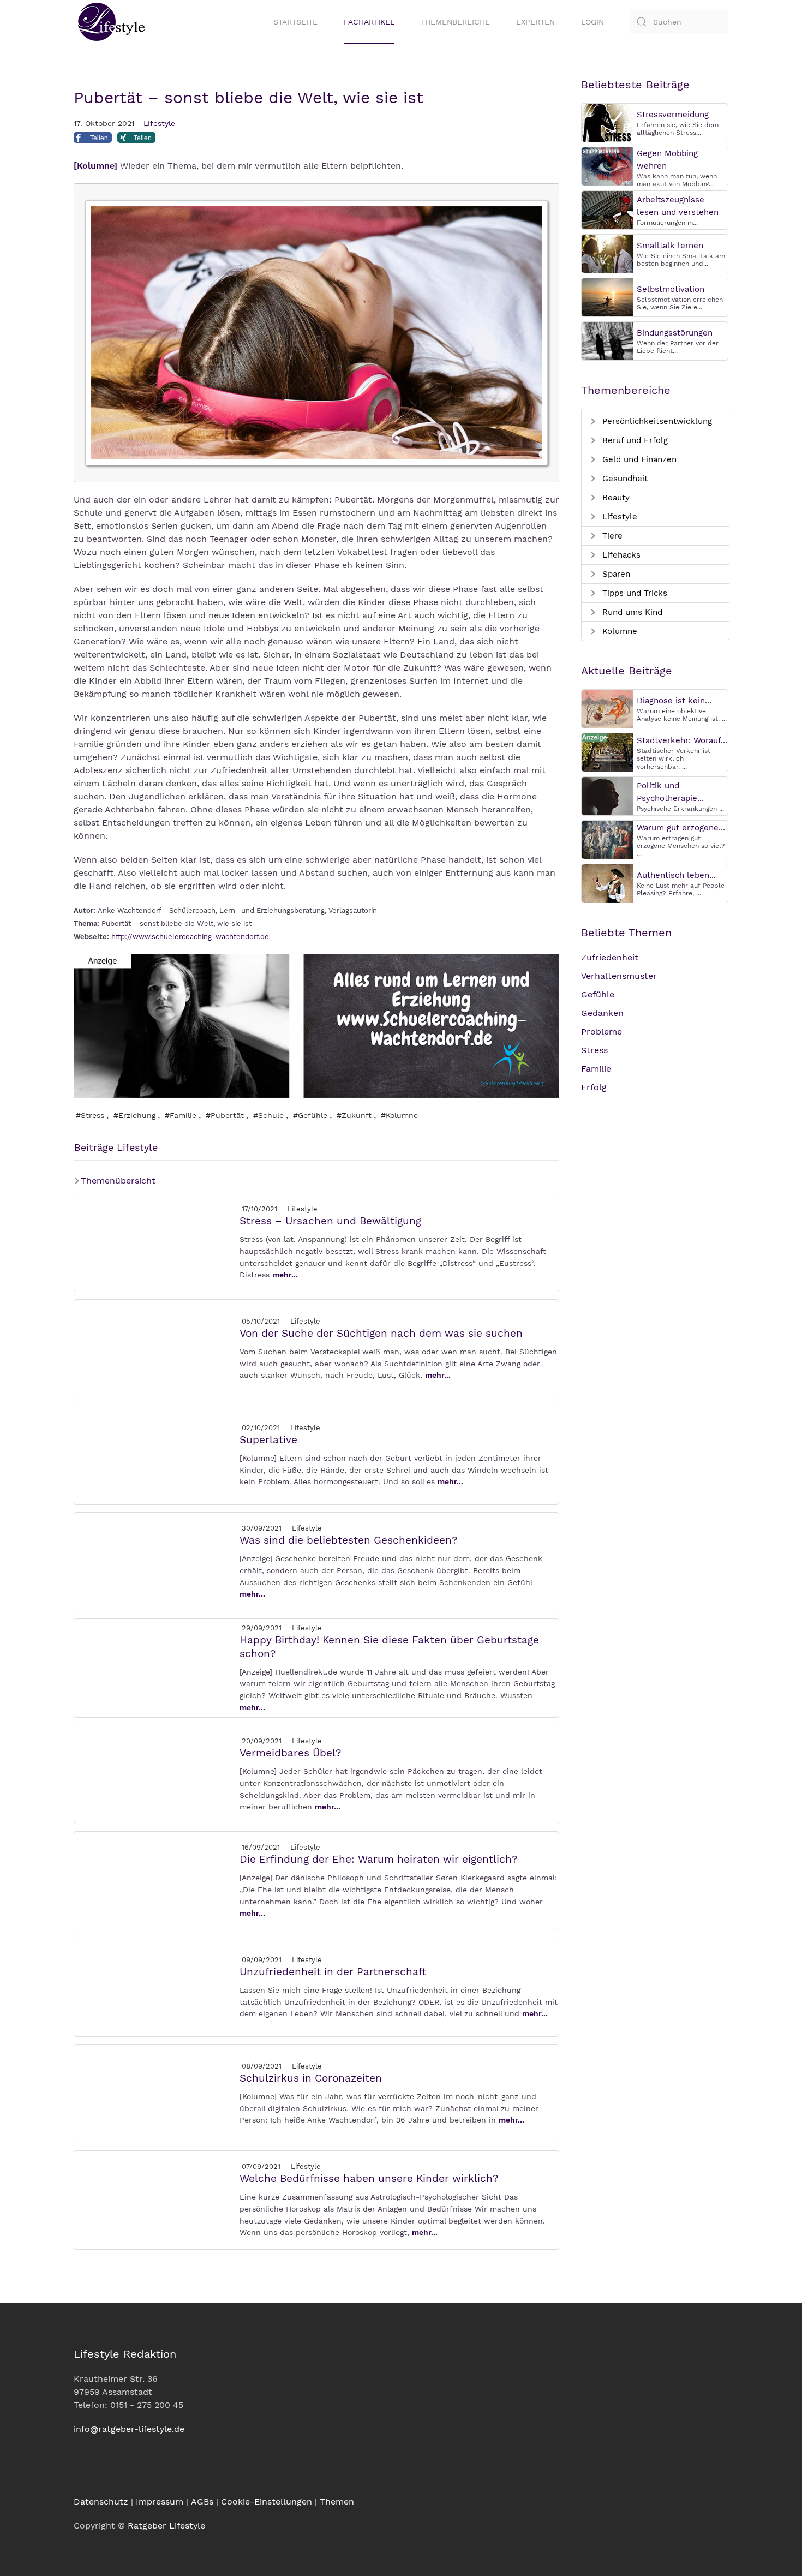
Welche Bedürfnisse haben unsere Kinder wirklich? (369, 2178)
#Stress (90, 1115)
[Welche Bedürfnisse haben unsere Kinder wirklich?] (156, 2199)
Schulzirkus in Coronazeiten (311, 2078)
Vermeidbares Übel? (290, 1753)
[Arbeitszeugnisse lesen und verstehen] (607, 209)
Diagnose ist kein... (674, 701)
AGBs (202, 2502)
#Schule (268, 1115)
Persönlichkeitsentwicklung (656, 421)
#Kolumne (399, 1115)
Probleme (601, 1032)
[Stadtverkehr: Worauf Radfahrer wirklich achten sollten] (607, 752)
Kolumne (618, 631)
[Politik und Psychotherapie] (607, 795)
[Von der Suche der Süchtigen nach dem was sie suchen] (156, 1348)
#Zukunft (354, 1115)
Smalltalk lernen (670, 246)
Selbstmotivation (671, 289)
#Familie (181, 1115)
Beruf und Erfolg (634, 440)
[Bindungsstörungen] (607, 340)
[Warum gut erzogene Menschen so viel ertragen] (607, 839)
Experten (535, 22)
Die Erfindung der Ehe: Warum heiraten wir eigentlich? (378, 1859)
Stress (594, 1050)
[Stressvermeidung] (607, 122)
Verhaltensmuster (619, 976)
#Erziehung (134, 1115)
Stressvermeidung (673, 115)
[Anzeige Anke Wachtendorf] (316, 1025)
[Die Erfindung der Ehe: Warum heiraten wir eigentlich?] (156, 1880)
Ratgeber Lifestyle (166, 2526)
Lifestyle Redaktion (125, 2354)
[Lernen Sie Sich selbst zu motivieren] (607, 297)
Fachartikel (369, 22)
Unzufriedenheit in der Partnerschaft (333, 1972)
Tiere (611, 536)
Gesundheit (624, 479)
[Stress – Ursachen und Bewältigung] (156, 1242)
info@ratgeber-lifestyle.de (129, 2429)
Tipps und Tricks (633, 593)
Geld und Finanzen (638, 459)
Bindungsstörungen (675, 333)
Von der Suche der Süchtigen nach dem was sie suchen (381, 1333)
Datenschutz (101, 2502)
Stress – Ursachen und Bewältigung (330, 1221)
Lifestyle (159, 123)
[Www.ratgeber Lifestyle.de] (109, 22)
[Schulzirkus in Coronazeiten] (156, 2093)
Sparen (615, 574)
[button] (93, 140)
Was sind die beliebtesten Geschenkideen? (348, 1540)
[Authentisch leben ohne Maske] (607, 883)
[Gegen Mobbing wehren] (607, 166)
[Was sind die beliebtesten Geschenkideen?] (156, 1561)
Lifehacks (620, 555)
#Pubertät (225, 1115)
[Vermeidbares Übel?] (156, 1774)
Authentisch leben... (676, 875)
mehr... (285, 1275)
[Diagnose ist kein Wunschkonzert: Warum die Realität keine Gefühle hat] (607, 708)
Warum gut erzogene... (681, 828)
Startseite (295, 22)
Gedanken (602, 1013)
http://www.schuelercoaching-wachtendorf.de (190, 937)
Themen (337, 2502)
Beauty (615, 498)
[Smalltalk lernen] (607, 253)
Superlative (268, 1440)
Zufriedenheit (610, 957)
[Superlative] (156, 1454)
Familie (596, 1069)
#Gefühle (310, 1115)
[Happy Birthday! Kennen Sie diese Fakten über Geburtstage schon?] (156, 1667)
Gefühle (598, 994)
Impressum (160, 2502)
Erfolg (594, 1087)
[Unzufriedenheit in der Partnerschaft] (156, 1986)
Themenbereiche (455, 22)
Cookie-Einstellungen (267, 2502)
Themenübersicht (117, 1181)
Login (592, 22)
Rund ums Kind (631, 612)
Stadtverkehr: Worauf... (682, 740)
